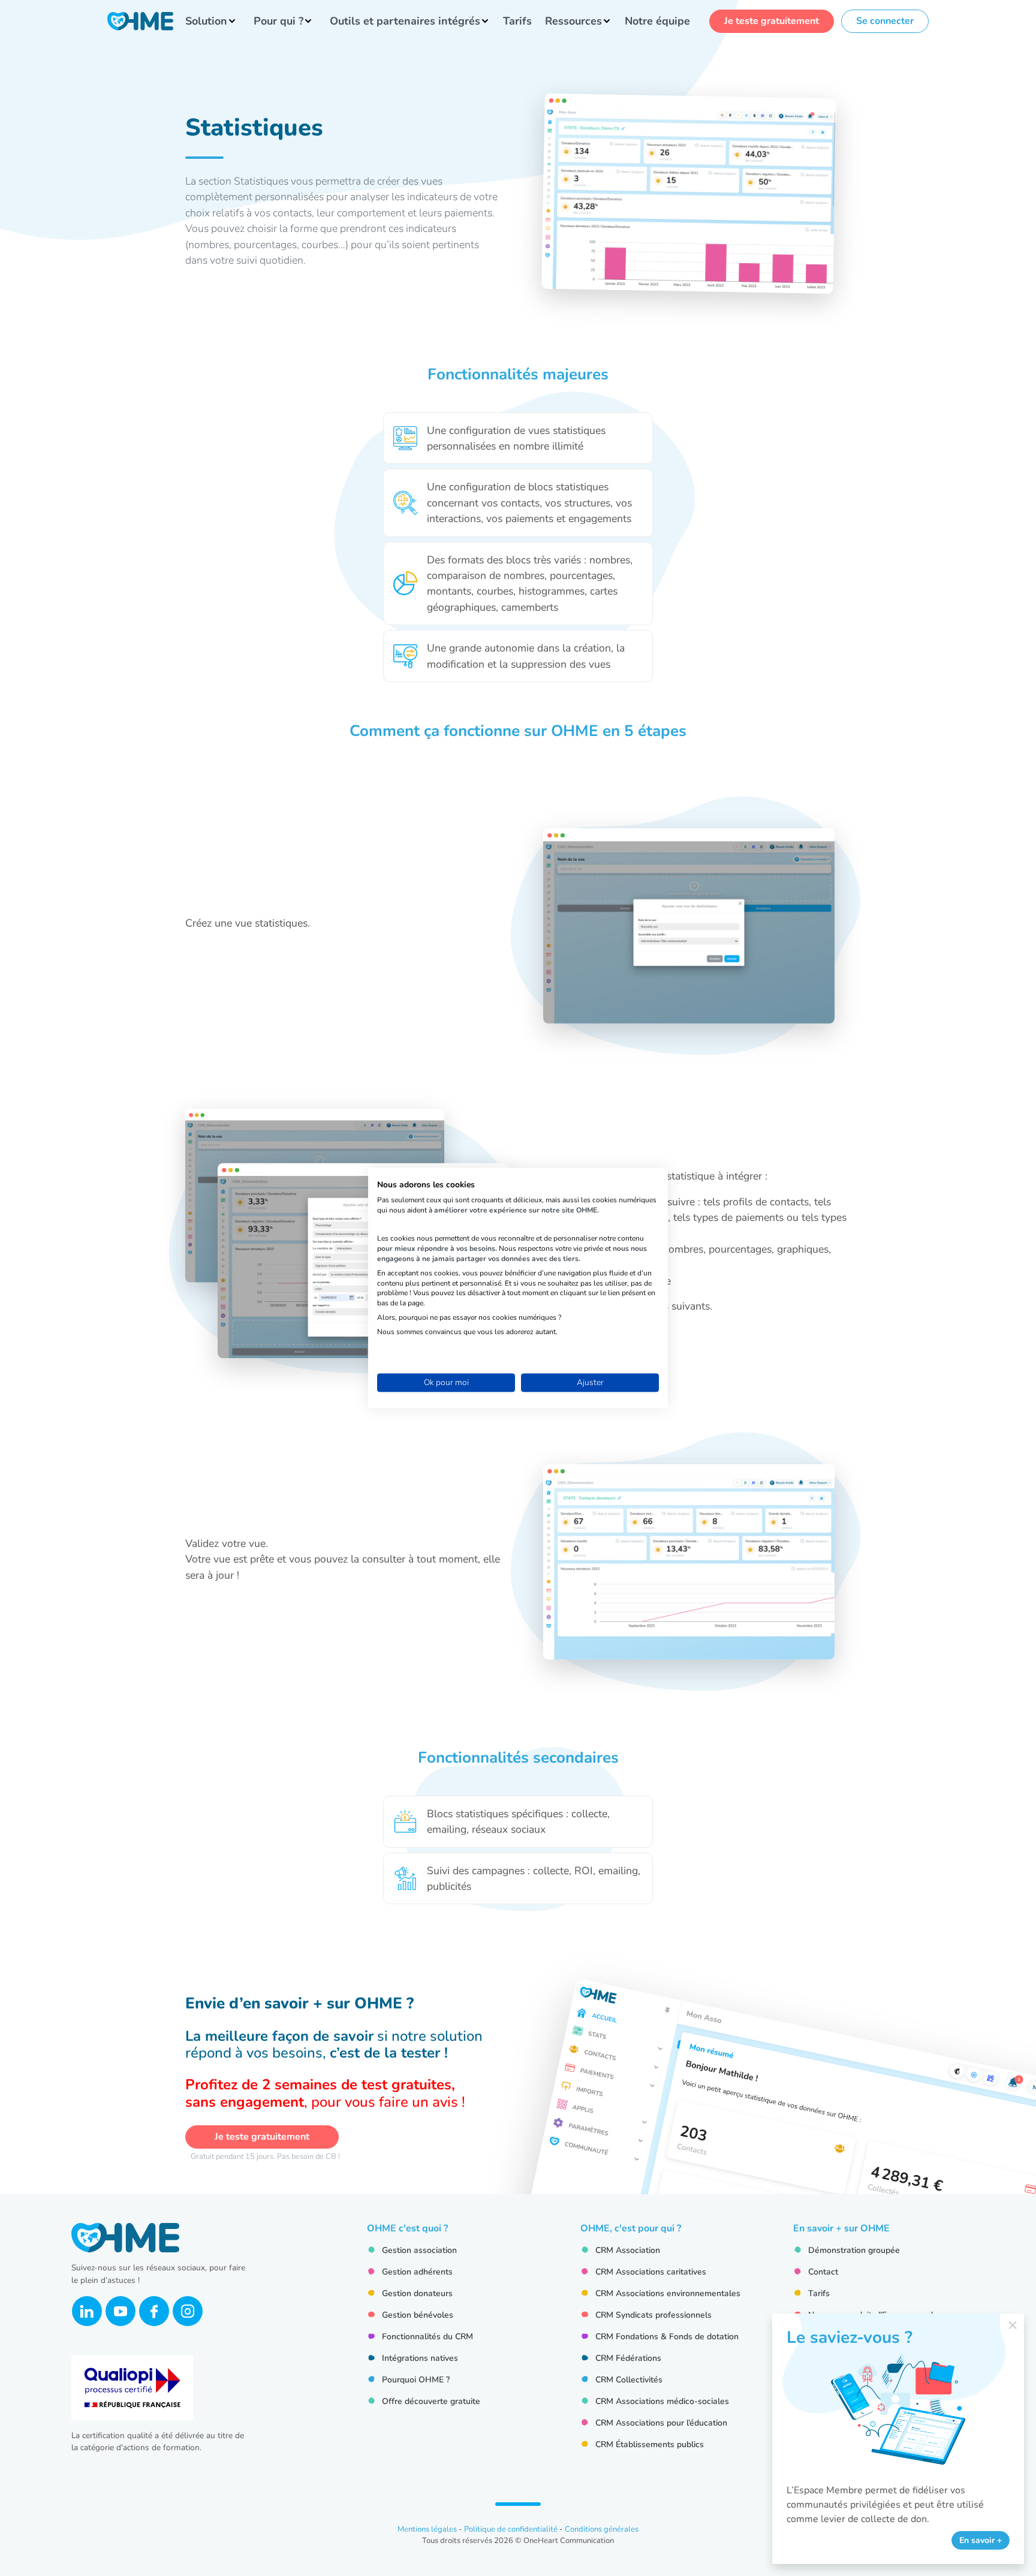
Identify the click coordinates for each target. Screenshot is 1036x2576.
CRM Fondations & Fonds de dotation (667, 2337)
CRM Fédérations (628, 2358)
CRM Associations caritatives (651, 2272)
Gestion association (419, 2250)
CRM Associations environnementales (668, 2293)
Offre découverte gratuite (431, 2401)
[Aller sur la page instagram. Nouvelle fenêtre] (188, 2311)
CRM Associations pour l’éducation (661, 2423)
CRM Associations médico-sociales (662, 2401)
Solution (206, 21)
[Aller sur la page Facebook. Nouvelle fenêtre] (154, 2311)
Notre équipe (657, 21)
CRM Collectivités (629, 2380)
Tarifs (517, 21)
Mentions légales (427, 2529)
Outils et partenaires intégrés (405, 21)
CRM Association (628, 2250)
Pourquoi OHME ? (416, 2380)
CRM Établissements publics (650, 2444)
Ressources (573, 21)
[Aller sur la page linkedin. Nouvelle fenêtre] (87, 2311)
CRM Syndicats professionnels (653, 2315)
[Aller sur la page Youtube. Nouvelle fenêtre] (121, 2311)
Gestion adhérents (417, 2272)
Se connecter (885, 21)
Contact (823, 2272)
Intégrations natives (420, 2358)
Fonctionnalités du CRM (427, 2337)
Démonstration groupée (854, 2250)
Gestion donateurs (417, 2293)
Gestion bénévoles (418, 2315)
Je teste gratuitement (772, 21)
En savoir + (981, 2540)
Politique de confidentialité (511, 2529)
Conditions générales (602, 2529)
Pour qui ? (278, 21)
